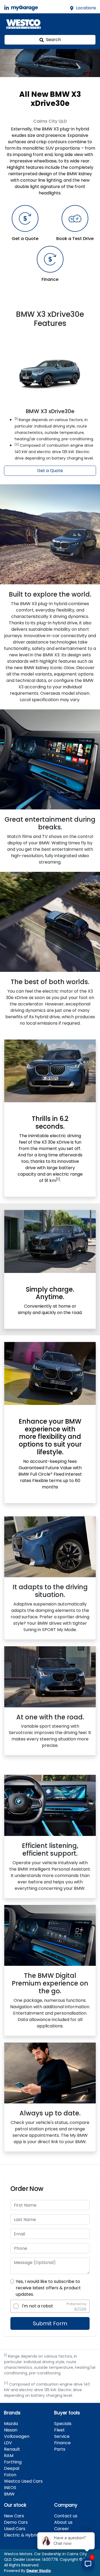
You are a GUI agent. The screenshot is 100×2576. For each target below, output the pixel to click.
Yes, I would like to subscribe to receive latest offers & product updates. (48, 2288)
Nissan (11, 2430)
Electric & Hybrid (21, 2535)
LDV (8, 2443)
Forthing (13, 2462)
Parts (60, 2449)
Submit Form (50, 2323)
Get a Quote (50, 471)
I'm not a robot (37, 2306)
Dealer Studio (39, 2571)
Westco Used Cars (23, 2481)
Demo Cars (16, 2522)
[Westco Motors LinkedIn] (8, 8)
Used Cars (15, 2529)
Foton (10, 2475)
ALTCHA (80, 2308)
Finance (62, 2443)
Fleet (59, 2430)
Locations (86, 8)
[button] (89, 24)
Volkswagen (17, 2436)
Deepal (12, 2468)
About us (63, 2522)
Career (62, 2529)
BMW (9, 2494)
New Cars (14, 2516)
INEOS (10, 2488)
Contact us (66, 2516)
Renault (12, 2449)
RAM (9, 2456)
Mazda (11, 2424)
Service (62, 2436)
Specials (63, 2424)
